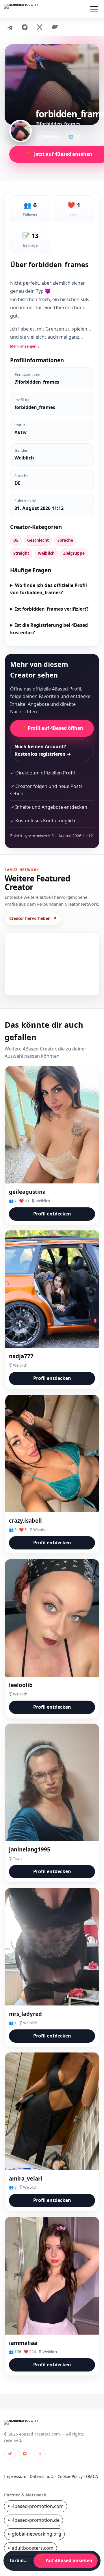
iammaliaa (23, 2343)
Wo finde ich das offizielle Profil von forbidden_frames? (49, 589)
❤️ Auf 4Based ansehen (66, 2560)
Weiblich (46, 553)
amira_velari (26, 2178)
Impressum (15, 2476)
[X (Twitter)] (40, 27)
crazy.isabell (25, 1520)
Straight (21, 553)
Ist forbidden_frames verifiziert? (52, 609)
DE (16, 540)
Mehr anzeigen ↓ (25, 346)
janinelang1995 (30, 1849)
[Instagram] (25, 27)
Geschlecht (38, 540)
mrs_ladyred (25, 2014)
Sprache (65, 540)
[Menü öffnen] (94, 9)
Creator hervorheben (33, 918)
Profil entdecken (52, 1214)
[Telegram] (10, 27)
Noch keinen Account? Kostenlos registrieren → (43, 750)
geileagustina (27, 1192)
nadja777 (21, 1356)
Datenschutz (42, 2476)
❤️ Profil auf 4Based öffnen (52, 728)
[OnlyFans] (55, 27)
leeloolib (21, 1685)
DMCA (92, 2476)
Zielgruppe (74, 553)
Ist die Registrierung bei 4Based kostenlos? (49, 629)
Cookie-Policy (70, 2476)
